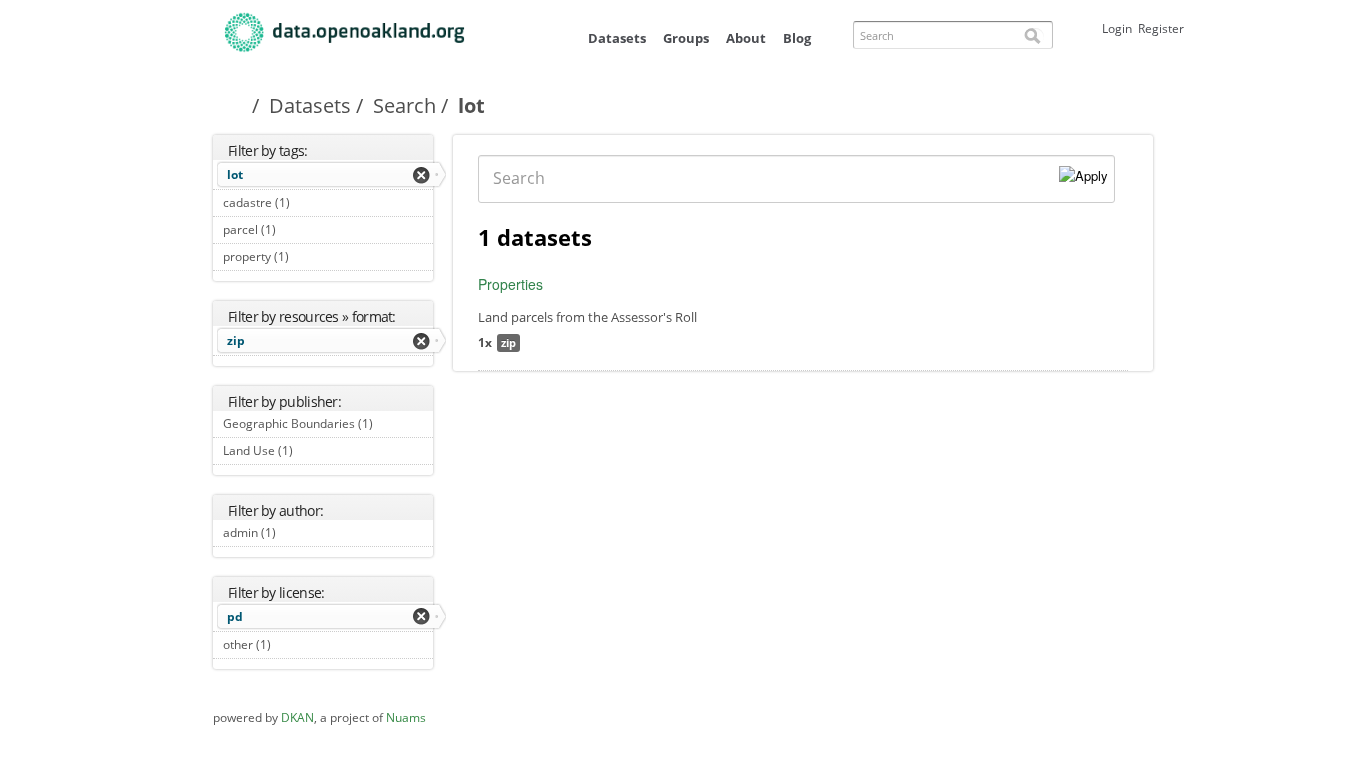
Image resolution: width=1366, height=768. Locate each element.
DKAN (297, 717)
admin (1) (298, 532)
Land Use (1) (315, 450)
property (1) (311, 256)
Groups (686, 38)
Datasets (617, 38)
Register (1161, 28)
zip (236, 340)
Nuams (406, 717)
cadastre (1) (312, 202)
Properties (510, 284)
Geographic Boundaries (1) (328, 426)
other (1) (293, 644)
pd (235, 616)
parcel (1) (298, 229)
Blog (797, 38)
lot (235, 174)
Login (1117, 28)
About (746, 38)
